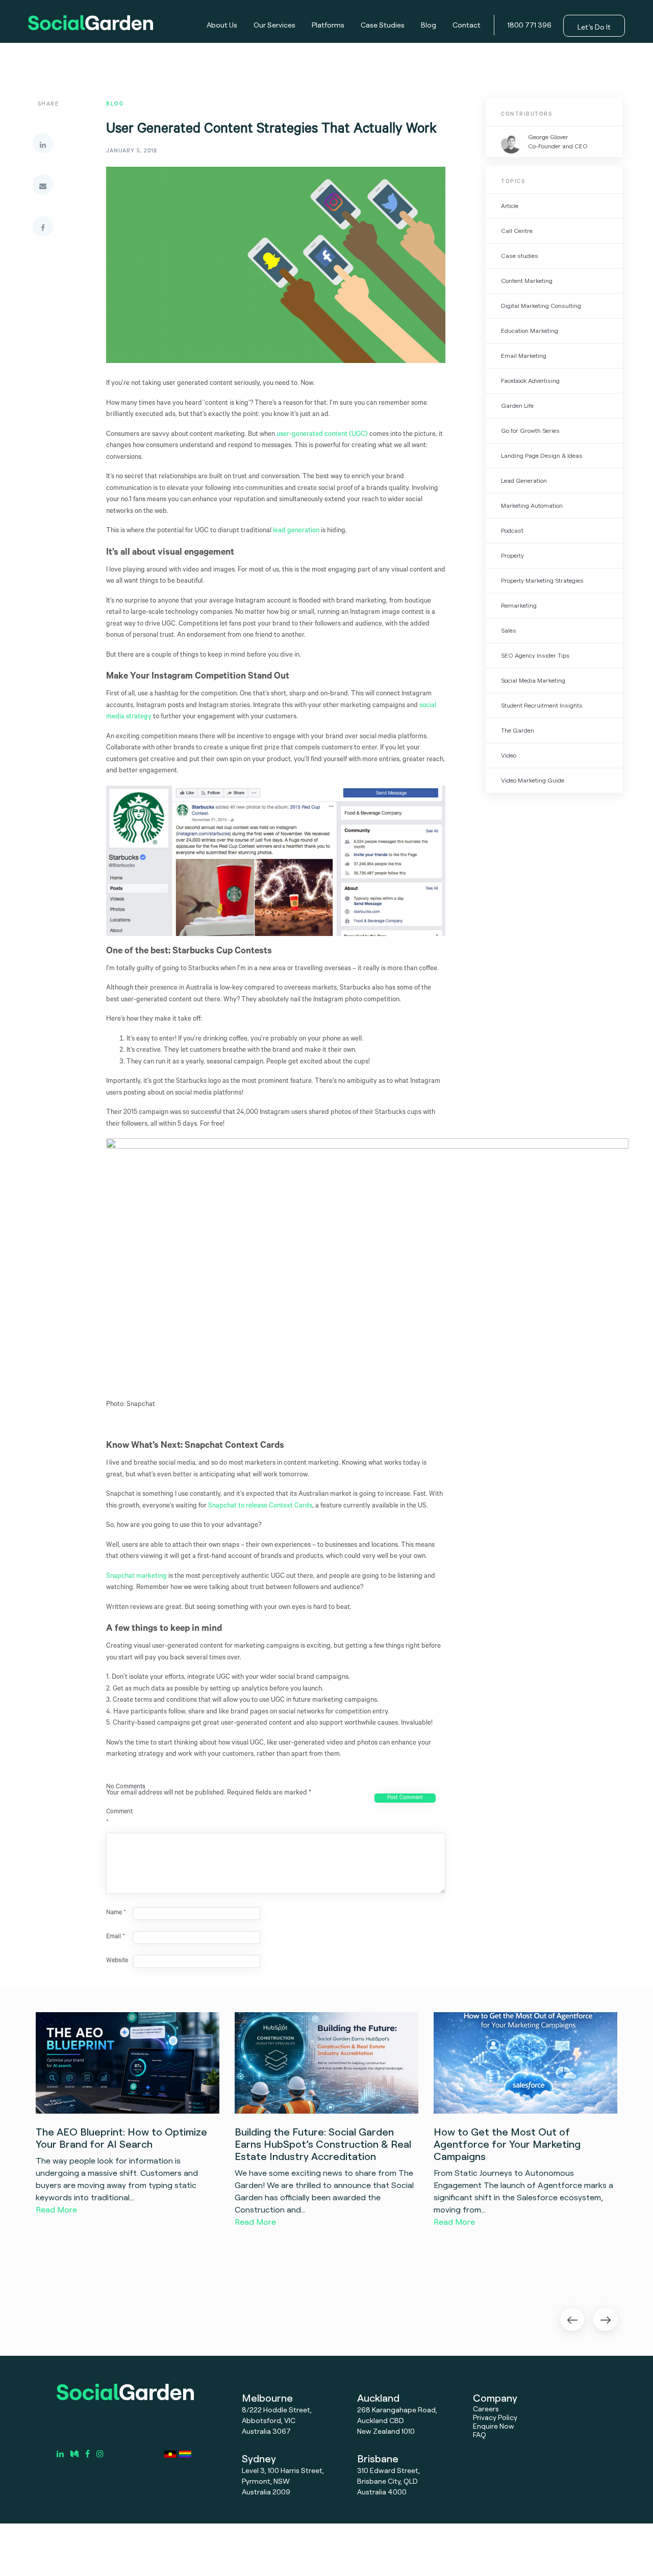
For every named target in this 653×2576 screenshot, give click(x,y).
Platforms (328, 25)
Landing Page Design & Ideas (542, 456)
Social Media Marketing (533, 680)
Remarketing (519, 605)
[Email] (43, 185)
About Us (222, 25)
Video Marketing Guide (533, 780)
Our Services (274, 25)
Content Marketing (527, 281)
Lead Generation (524, 480)
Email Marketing (524, 356)
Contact (467, 25)
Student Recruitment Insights (542, 705)
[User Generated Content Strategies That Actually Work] (276, 273)
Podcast (512, 530)
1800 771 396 (530, 25)
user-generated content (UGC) (322, 435)
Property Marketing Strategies (542, 580)
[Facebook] (43, 226)
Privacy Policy (495, 2417)
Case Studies (383, 25)
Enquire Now (494, 2426)
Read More (56, 2209)
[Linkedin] (43, 143)
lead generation (296, 531)
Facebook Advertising (530, 381)
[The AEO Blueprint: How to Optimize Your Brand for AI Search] (128, 2063)
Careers (486, 2409)
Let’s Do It (594, 27)
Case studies (520, 256)
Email (116, 1937)
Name (116, 1913)
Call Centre (517, 231)
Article (510, 206)
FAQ (480, 2435)
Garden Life (517, 406)
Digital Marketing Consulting (541, 306)
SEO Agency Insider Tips (535, 655)
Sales (509, 630)
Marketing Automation (532, 505)
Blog (429, 25)
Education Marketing (530, 331)
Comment (119, 1818)
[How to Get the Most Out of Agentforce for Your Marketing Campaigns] (525, 2063)
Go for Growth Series (530, 431)
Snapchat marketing (136, 1577)
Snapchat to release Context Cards (260, 1506)
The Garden (518, 730)
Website (117, 1961)
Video (509, 755)
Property (512, 555)
